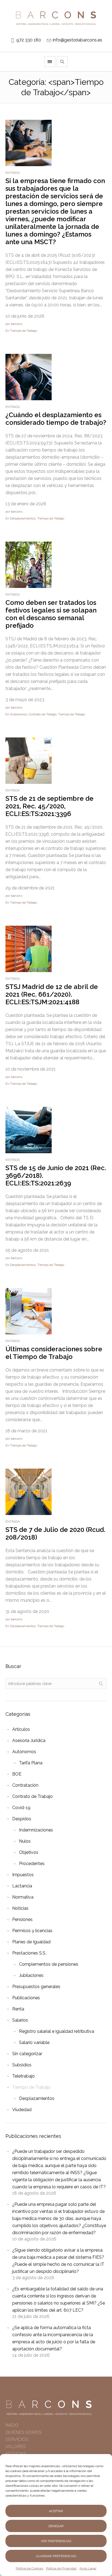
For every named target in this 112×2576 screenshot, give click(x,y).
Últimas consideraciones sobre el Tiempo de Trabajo (54, 1353)
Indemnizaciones (36, 1830)
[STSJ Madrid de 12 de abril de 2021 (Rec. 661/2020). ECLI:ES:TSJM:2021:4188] (29, 948)
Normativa (23, 1897)
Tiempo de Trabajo (24, 331)
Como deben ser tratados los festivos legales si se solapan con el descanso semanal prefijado (51, 614)
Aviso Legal (88, 2568)
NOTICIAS (16, 2454)
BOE (17, 1774)
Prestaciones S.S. (29, 1953)
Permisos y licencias (32, 1931)
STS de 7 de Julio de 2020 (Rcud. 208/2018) (55, 1533)
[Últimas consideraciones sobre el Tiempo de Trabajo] (29, 1311)
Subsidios (22, 2065)
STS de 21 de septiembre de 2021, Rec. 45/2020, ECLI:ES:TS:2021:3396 (49, 806)
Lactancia (22, 1886)
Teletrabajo (24, 2076)
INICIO (12, 2425)
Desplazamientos (23, 518)
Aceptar (56, 2511)
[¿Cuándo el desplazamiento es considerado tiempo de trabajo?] (29, 377)
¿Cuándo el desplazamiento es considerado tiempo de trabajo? (56, 419)
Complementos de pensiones (49, 1964)
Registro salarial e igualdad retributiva (57, 2031)
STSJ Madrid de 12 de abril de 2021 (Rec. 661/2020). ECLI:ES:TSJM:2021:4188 (52, 994)
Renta (18, 2009)
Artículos (21, 1729)
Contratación (25, 1785)
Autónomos (18, 714)
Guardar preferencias (56, 2556)
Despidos (22, 1819)
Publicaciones (26, 1998)
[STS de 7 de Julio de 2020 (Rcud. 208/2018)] (29, 1491)
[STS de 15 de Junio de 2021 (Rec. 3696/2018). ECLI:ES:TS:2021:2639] (29, 1130)
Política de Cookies (29, 2568)
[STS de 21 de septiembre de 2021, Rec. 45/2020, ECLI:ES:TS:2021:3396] (29, 760)
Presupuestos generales (36, 1987)
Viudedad (22, 2110)
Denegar (56, 2526)
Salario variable (34, 2042)
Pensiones (22, 1919)
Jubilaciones (31, 1975)
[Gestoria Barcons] (56, 18)
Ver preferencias (56, 2541)
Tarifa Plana (31, 1763)
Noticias (20, 1908)
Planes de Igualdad (31, 1942)
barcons (17, 324)
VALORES (16, 2447)
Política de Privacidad (61, 2568)
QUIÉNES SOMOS (24, 2432)
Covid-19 (21, 1808)
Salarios (20, 2020)
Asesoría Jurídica (29, 1740)
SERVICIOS (17, 2439)
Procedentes (32, 1864)
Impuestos (23, 1875)
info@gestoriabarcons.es (77, 40)
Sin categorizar (27, 2054)
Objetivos (29, 1852)
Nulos (25, 1841)
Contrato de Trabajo (43, 714)
